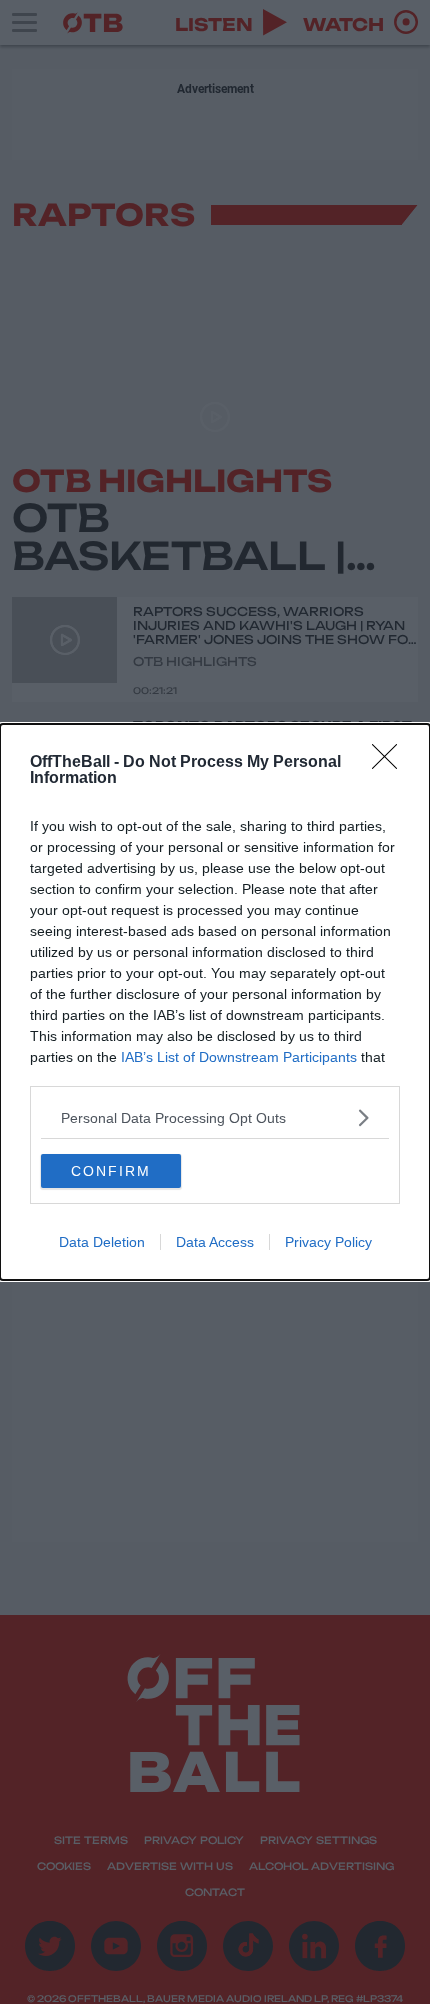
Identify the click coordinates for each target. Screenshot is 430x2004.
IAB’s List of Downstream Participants (239, 1057)
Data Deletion (102, 1242)
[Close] (391, 763)
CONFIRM (111, 1171)
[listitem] (215, 1117)
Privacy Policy (328, 1242)
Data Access (215, 1242)
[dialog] (215, 1002)
